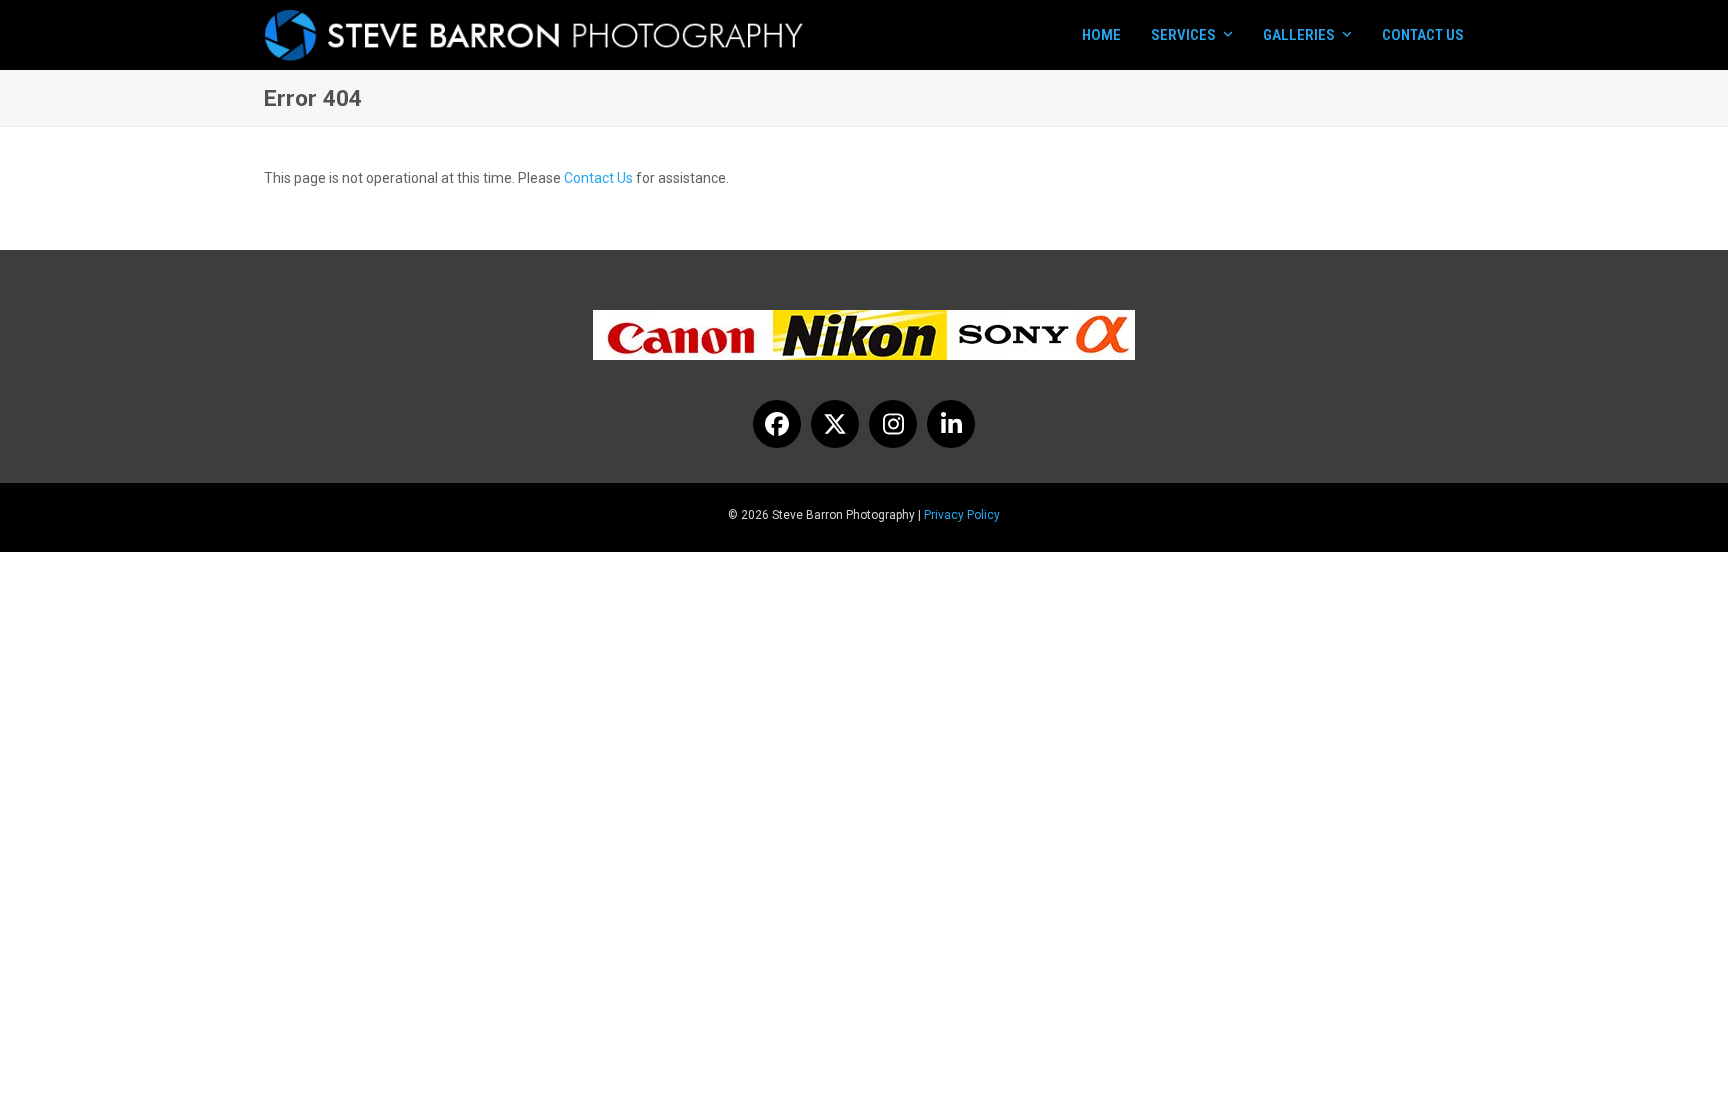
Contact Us (598, 178)
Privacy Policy (962, 515)
